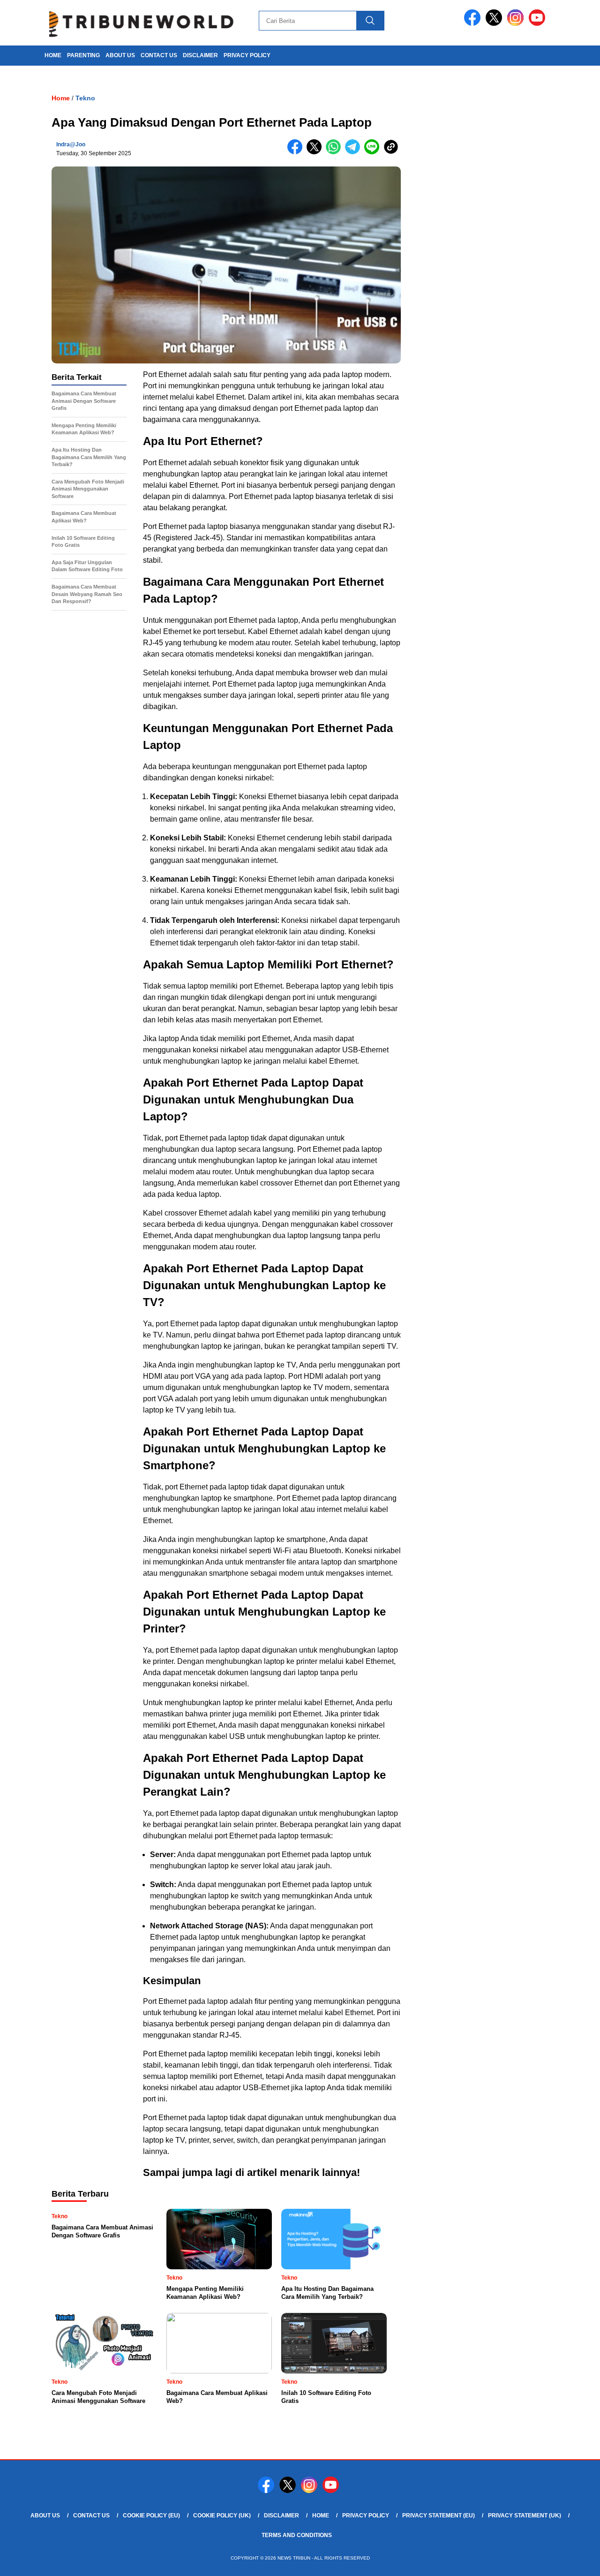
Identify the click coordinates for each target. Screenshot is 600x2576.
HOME (53, 55)
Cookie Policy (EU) (151, 2516)
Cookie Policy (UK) (222, 2516)
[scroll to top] (574, 2561)
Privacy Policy (247, 55)
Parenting (83, 55)
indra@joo (71, 144)
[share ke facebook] (297, 152)
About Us (120, 55)
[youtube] (539, 24)
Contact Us (159, 55)
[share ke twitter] (316, 152)
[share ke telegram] (355, 152)
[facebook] (474, 24)
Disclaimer (200, 55)
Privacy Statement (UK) (525, 2516)
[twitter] (495, 24)
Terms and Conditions (297, 2535)
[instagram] (517, 24)
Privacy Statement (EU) (439, 2516)
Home (321, 2516)
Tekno (85, 98)
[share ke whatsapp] (335, 152)
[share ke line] (374, 152)
